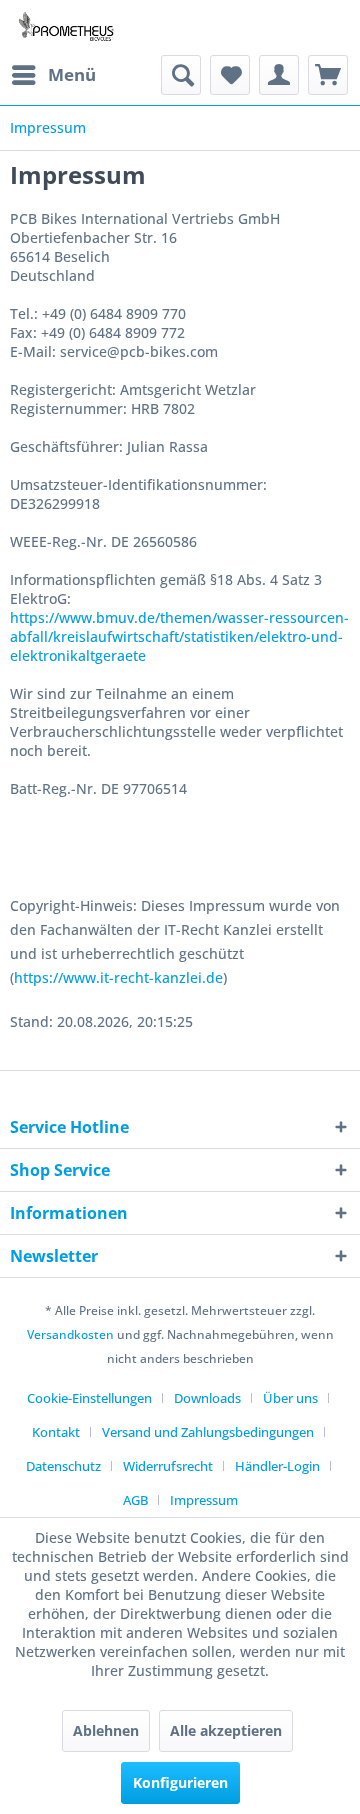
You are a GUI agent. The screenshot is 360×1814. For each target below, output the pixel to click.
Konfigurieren (180, 1782)
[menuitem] (53, 75)
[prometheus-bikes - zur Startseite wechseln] (68, 27)
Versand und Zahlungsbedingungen (208, 1432)
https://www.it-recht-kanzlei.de (118, 977)
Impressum (204, 1500)
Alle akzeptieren (226, 1730)
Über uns (290, 1398)
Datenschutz (63, 1466)
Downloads (207, 1398)
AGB (135, 1500)
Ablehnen (106, 1730)
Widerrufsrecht (168, 1466)
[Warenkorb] (328, 75)
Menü (72, 74)
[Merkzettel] (230, 75)
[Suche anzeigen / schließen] (181, 75)
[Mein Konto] (279, 75)
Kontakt (56, 1432)
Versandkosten (70, 1334)
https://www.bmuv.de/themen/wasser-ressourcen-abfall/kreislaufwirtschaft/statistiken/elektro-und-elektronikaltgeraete (179, 636)
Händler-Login (277, 1466)
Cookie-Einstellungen (89, 1398)
